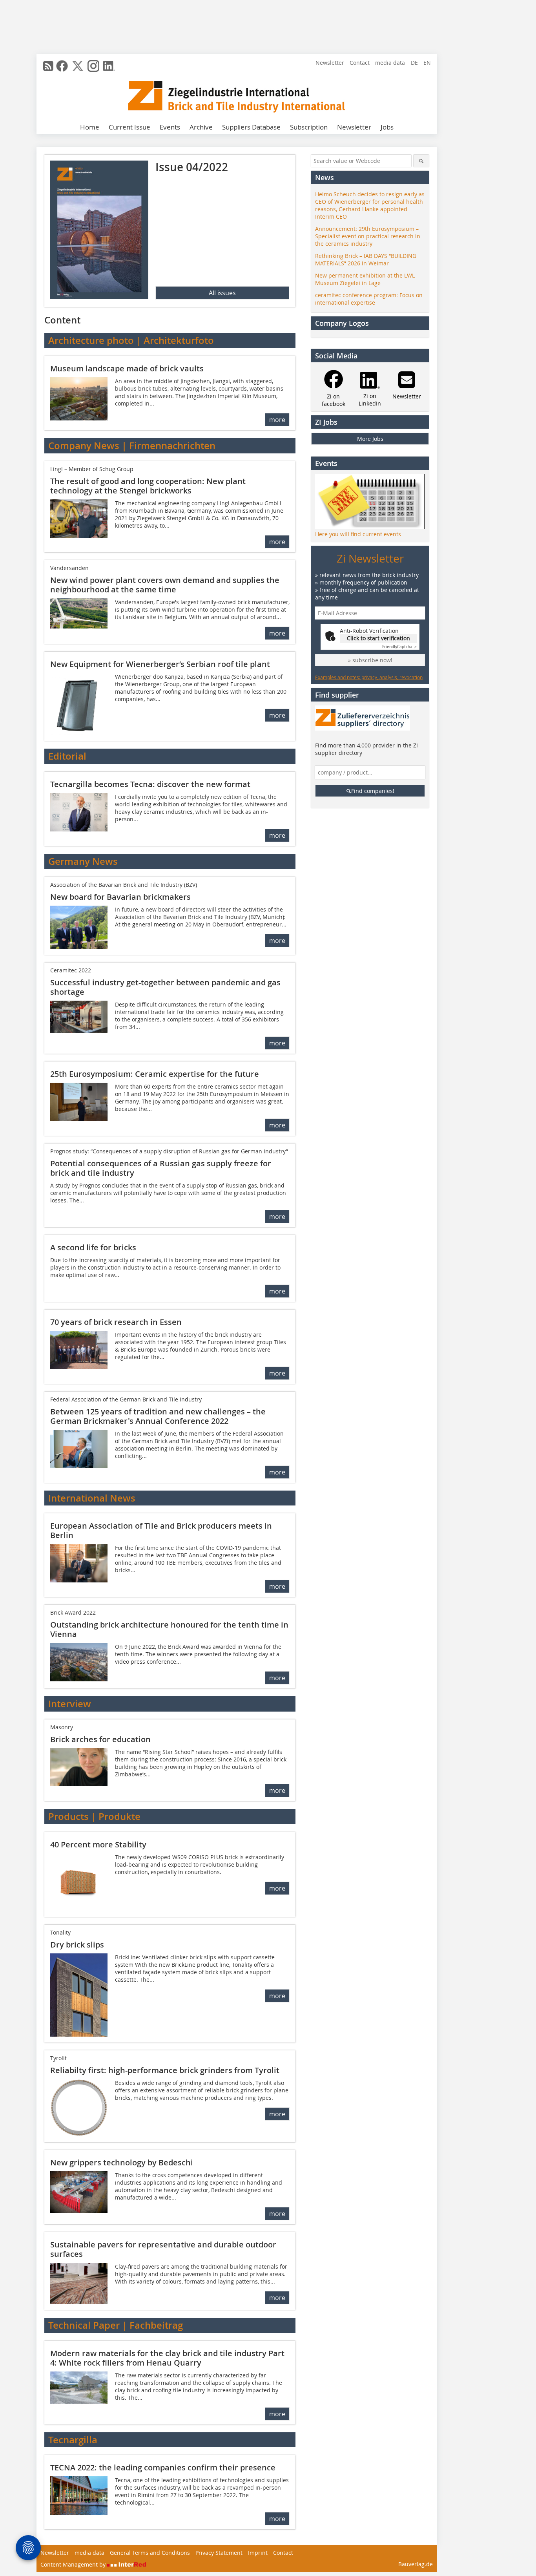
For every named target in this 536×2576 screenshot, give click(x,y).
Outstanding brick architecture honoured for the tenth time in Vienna (169, 1629)
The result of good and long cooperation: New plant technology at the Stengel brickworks (148, 486)
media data (390, 63)
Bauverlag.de (416, 2564)
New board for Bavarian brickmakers (120, 897)
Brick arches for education (100, 1739)
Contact (360, 63)
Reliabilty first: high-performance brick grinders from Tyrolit (165, 2070)
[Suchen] (421, 161)
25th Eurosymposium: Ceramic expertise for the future (155, 1074)
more (277, 420)
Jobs (387, 127)
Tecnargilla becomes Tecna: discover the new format (150, 784)
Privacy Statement (219, 2553)
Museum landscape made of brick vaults (127, 368)
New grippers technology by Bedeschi (122, 2162)
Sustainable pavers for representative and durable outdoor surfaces (163, 2249)
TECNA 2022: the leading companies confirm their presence (163, 2467)
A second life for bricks (93, 1247)
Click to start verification (378, 638)
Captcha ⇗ (399, 647)
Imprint (258, 2553)
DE (414, 63)
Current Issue (129, 127)
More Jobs (370, 439)
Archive (201, 127)
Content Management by (74, 2564)
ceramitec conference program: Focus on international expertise (369, 299)
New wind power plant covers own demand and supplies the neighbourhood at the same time (165, 585)
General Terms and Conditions (150, 2553)
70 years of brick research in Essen (116, 1322)
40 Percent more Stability (98, 1844)
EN (427, 63)
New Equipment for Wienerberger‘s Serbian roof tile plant (160, 664)
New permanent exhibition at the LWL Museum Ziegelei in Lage (365, 279)
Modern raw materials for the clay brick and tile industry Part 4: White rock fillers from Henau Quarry (167, 2358)
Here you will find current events (358, 534)
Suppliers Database (251, 127)
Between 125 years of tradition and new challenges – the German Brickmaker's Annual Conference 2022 (158, 1416)
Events (170, 127)
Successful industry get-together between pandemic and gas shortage (165, 987)
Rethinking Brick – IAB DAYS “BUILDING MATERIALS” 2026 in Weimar (366, 259)
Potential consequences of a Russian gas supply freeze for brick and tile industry (161, 1168)
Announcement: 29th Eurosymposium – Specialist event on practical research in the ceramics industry (368, 236)
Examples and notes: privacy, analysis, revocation (369, 677)
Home (90, 127)
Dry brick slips (77, 1945)
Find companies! (373, 791)
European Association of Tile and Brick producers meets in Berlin (161, 1530)
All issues (222, 293)
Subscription (309, 127)
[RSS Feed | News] (48, 66)
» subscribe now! (370, 660)
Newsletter (330, 63)
